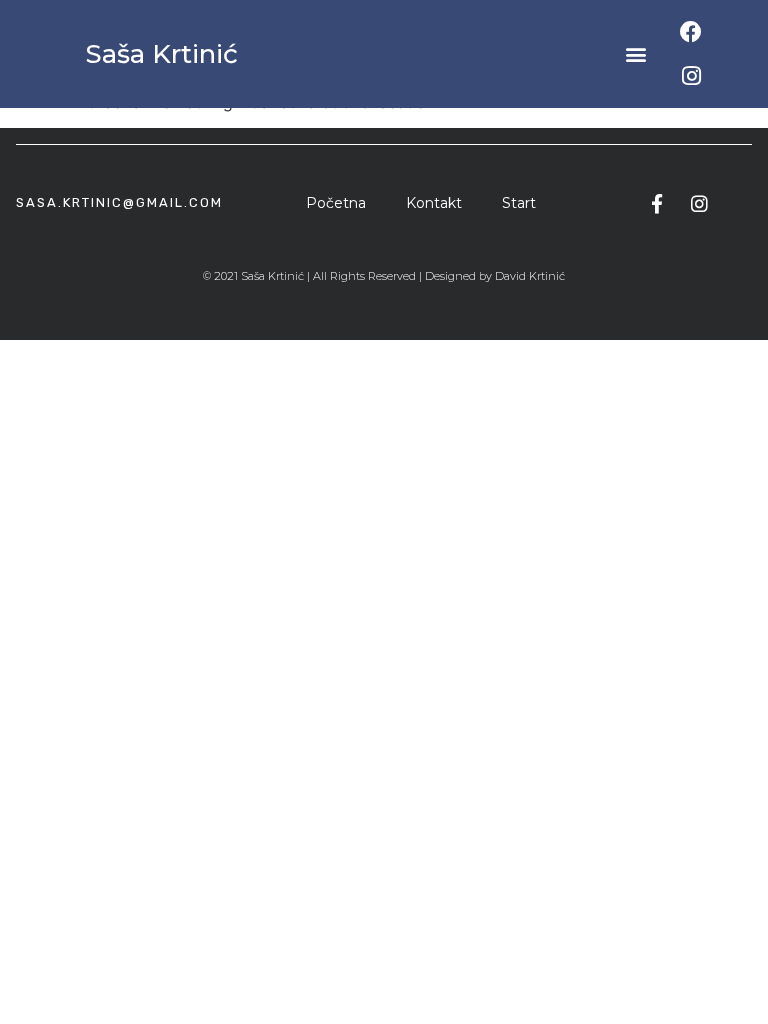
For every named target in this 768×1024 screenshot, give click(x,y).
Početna (336, 203)
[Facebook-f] (657, 203)
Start (519, 203)
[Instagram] (691, 76)
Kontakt (434, 203)
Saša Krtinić (161, 54)
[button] (636, 54)
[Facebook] (691, 32)
